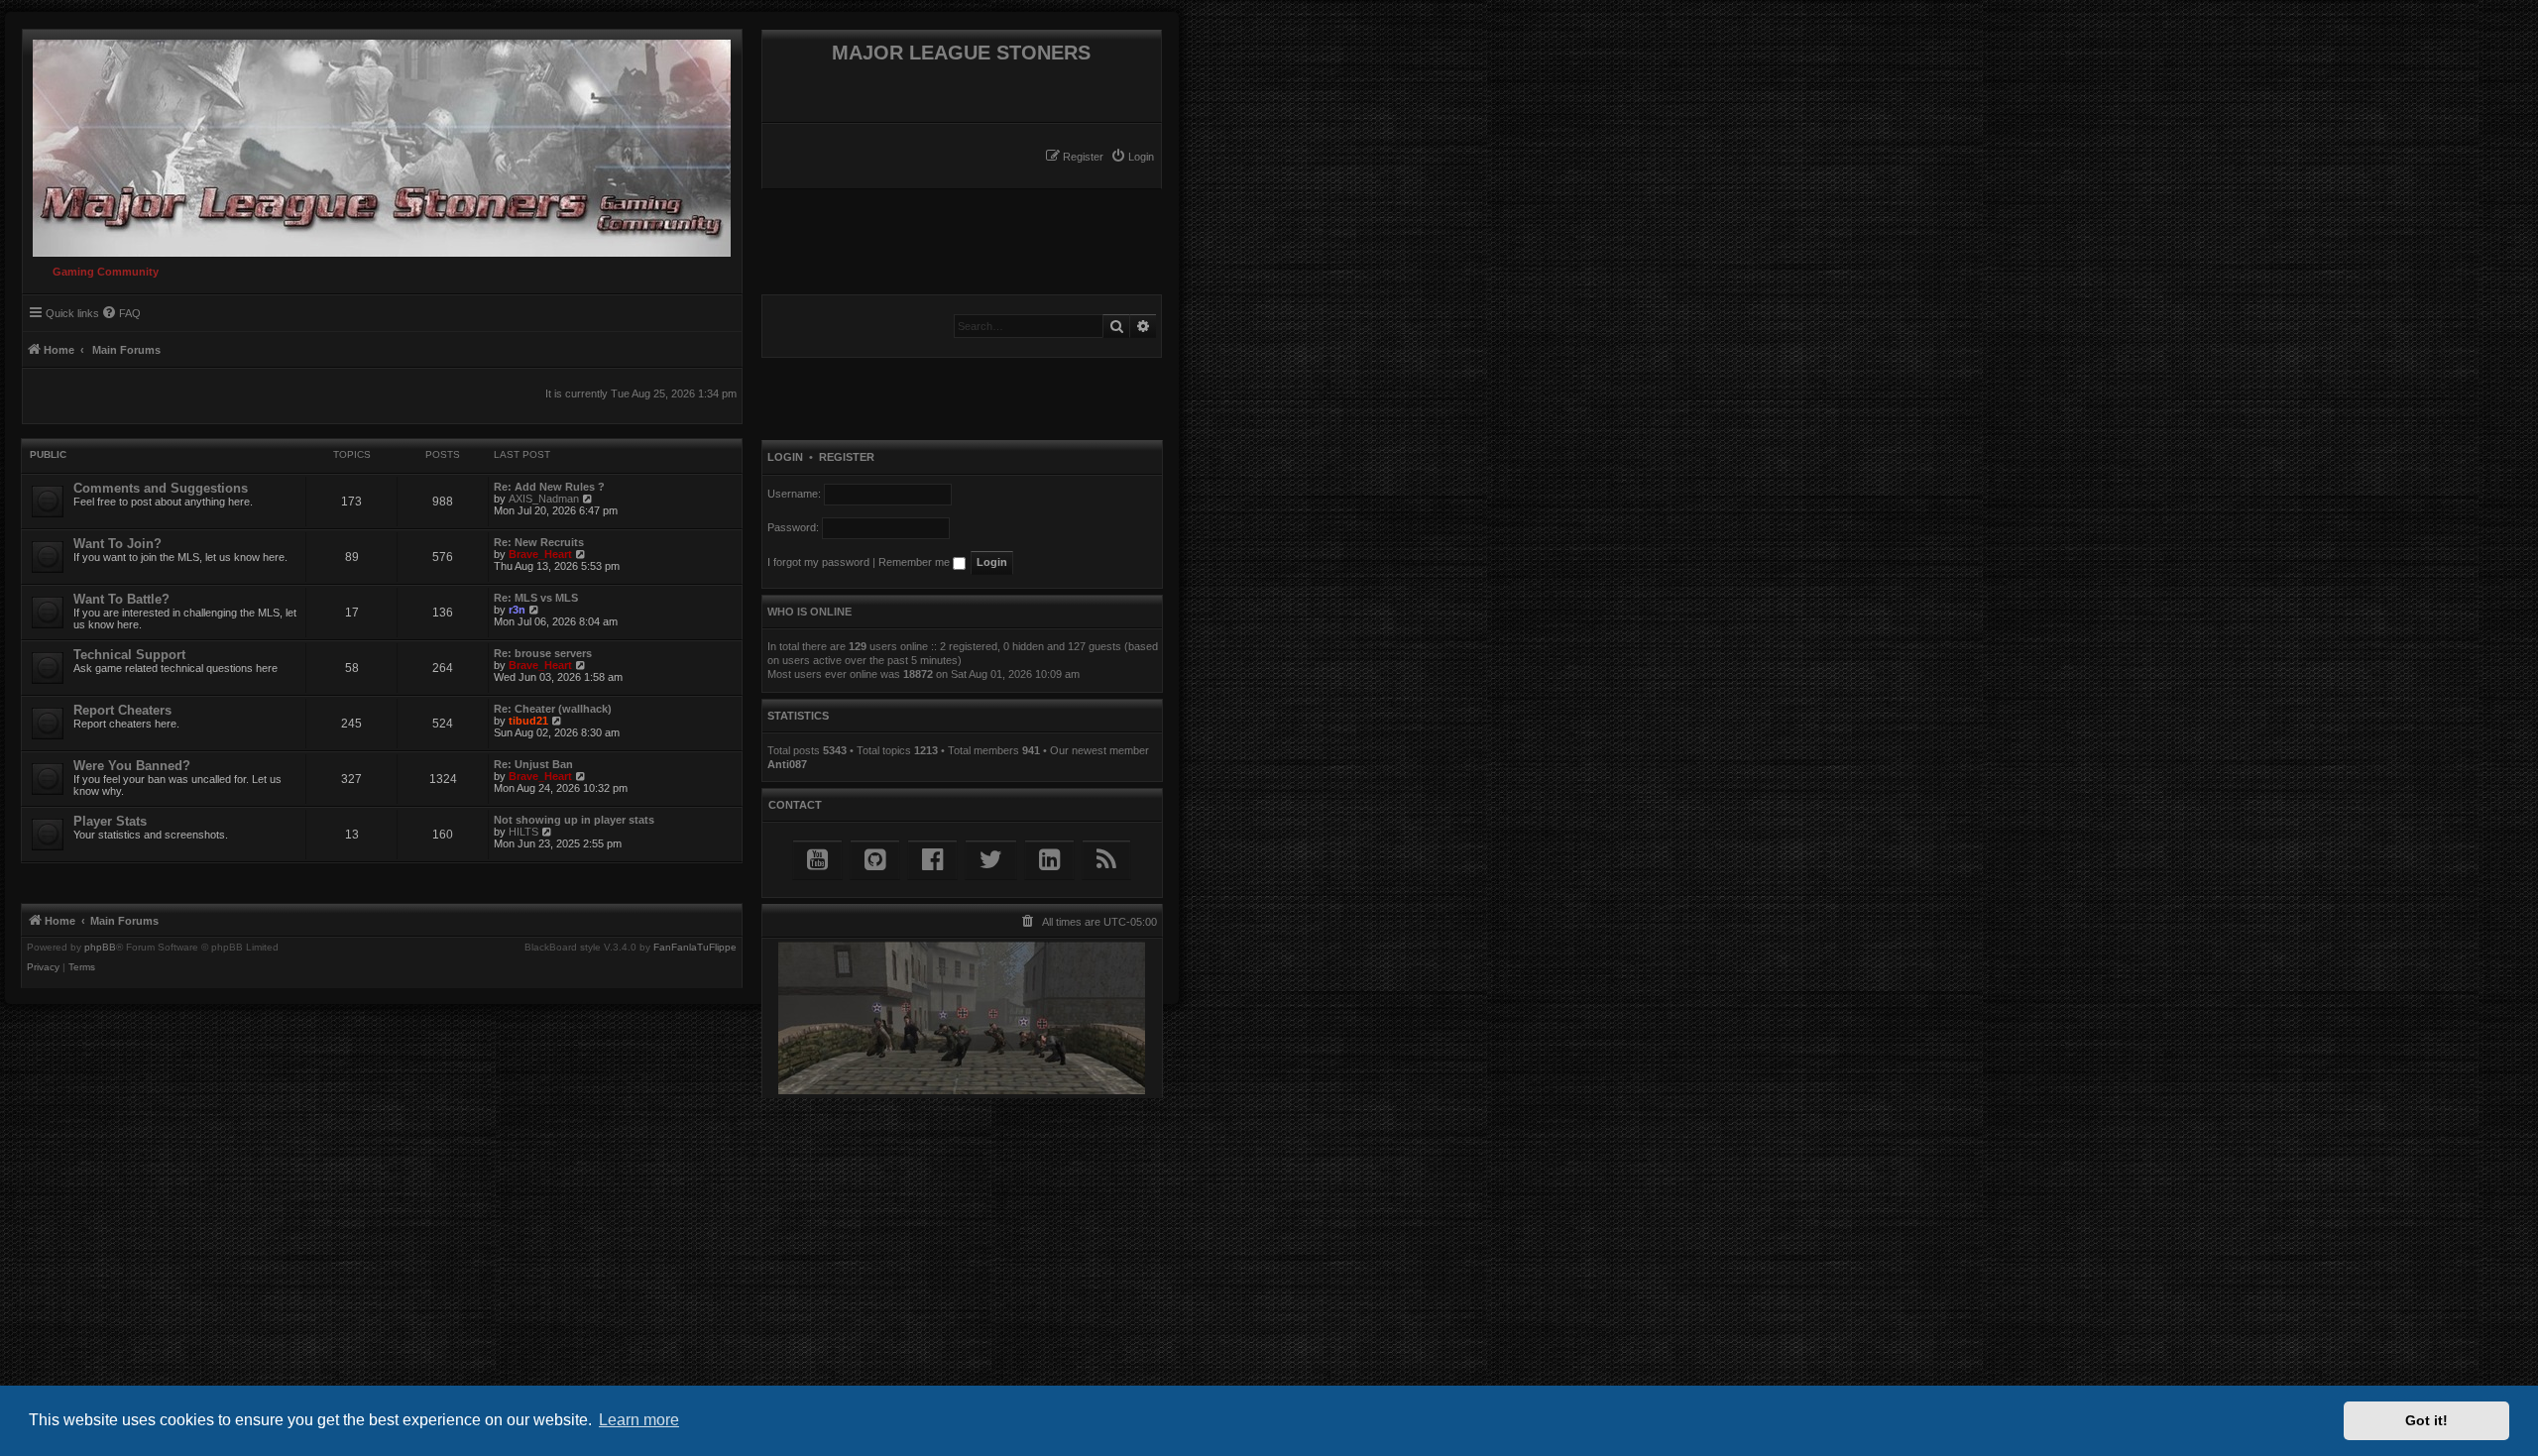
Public (48, 454)
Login (785, 457)
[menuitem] (1132, 157)
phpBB (100, 948)
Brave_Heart (540, 554)
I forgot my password (818, 562)
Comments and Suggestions (161, 488)
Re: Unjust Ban (533, 764)
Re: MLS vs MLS (536, 598)
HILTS (523, 832)
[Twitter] (991, 860)
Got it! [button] (2426, 1420)
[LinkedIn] (1049, 860)
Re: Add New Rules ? (549, 487)
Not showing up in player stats (574, 820)
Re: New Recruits (539, 542)
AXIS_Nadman (544, 499)
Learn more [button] (639, 1420)
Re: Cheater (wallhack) (553, 709)
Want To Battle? (121, 599)
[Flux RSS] (1106, 860)
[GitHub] (875, 860)
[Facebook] (932, 860)
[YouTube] (817, 860)
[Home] (377, 143)
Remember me (916, 562)
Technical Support (129, 655)
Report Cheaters (122, 710)
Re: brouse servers (543, 653)
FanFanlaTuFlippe (695, 948)
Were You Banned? (132, 766)
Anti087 (787, 764)
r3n (517, 610)
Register (847, 457)
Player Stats (110, 821)
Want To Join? (117, 544)
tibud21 (528, 721)
